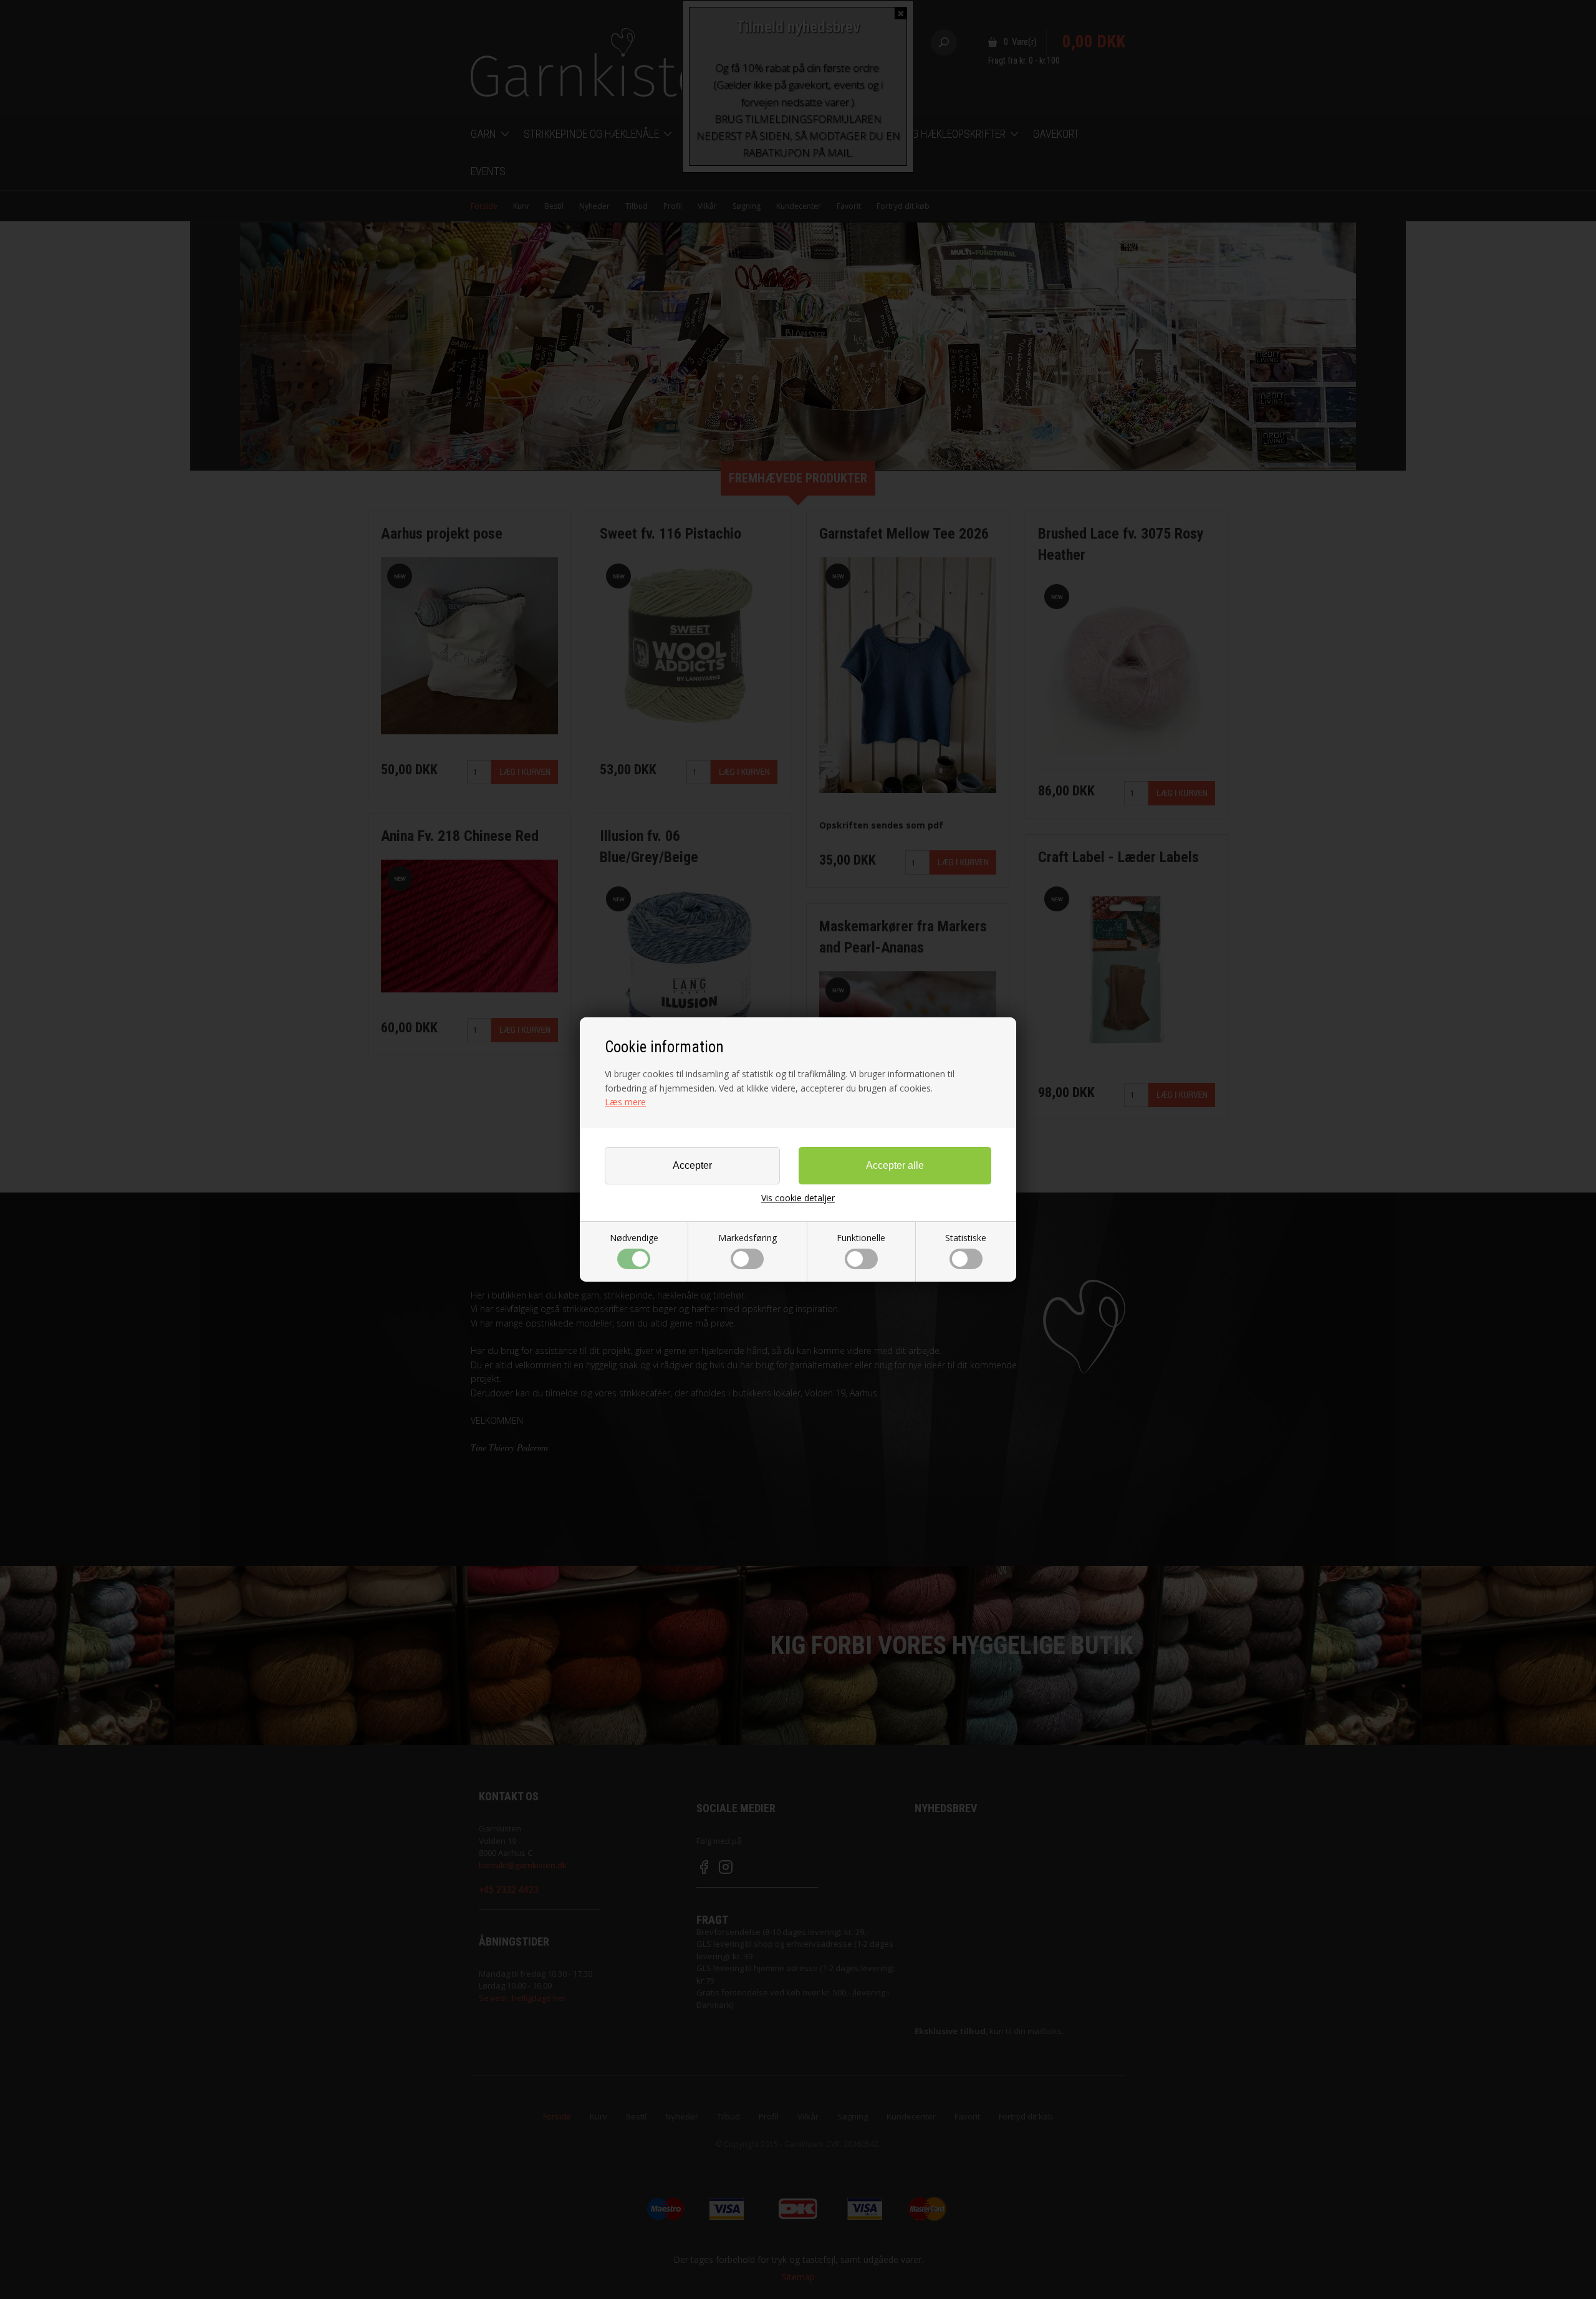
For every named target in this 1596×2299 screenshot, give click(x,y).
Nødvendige (634, 1238)
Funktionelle (861, 1238)
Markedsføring (748, 1238)
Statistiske (966, 1238)
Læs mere (625, 1102)
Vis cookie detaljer (798, 1198)
